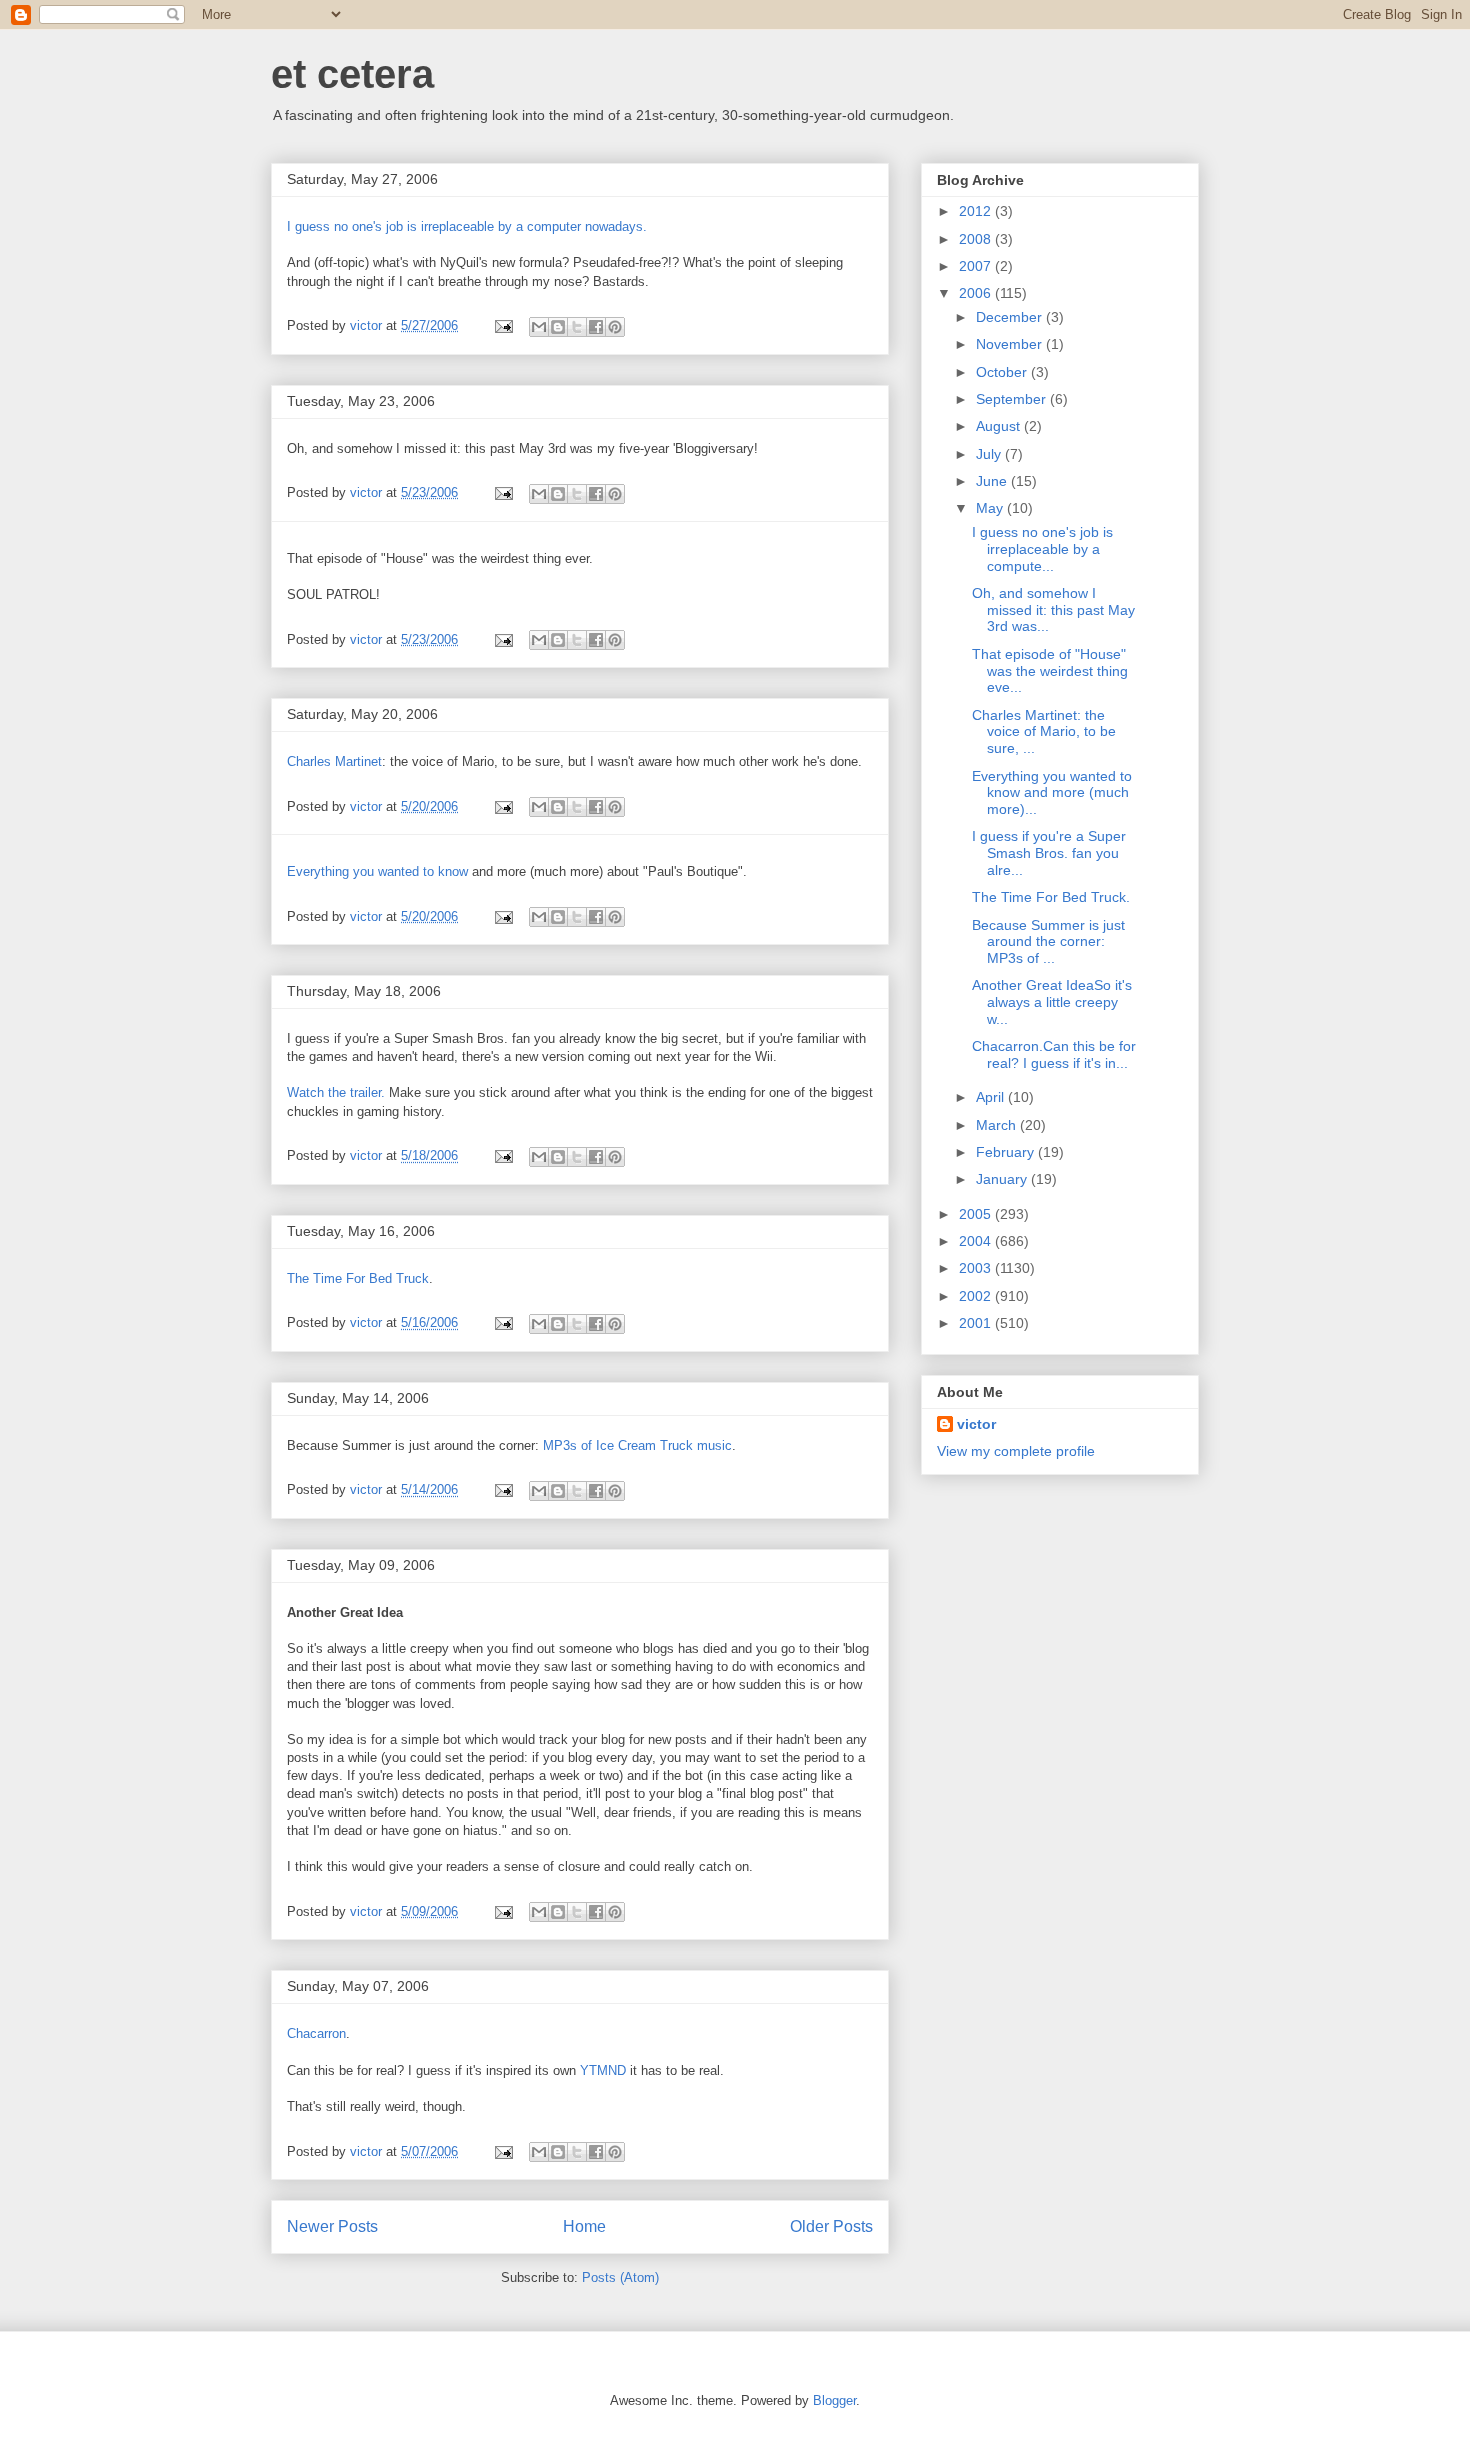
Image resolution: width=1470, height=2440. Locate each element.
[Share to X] (577, 327)
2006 (977, 293)
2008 (977, 239)
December (1011, 317)
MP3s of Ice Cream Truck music (637, 1445)
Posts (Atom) (620, 2277)
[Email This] (539, 327)
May (991, 508)
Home (584, 2226)
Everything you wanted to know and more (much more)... (1052, 793)
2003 (977, 1268)
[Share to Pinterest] (615, 327)
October (1003, 372)
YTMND (603, 2070)
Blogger (834, 2400)
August (1000, 426)
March (998, 1125)
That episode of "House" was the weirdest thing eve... (1050, 671)
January (1003, 1179)
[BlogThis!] (558, 327)
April (992, 1097)
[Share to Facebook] (596, 327)
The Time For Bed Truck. (1051, 897)
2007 (977, 266)
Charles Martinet (334, 761)
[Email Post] (502, 325)
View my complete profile (1016, 1451)
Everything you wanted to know (377, 871)
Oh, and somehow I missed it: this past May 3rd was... (1053, 610)
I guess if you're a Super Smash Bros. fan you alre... (1049, 853)
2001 (977, 1323)
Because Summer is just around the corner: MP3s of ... (1048, 942)
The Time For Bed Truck (358, 1278)
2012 (977, 211)
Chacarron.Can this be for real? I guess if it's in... (1054, 1054)
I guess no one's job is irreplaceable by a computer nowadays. (467, 226)
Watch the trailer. (336, 1092)
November (1011, 344)
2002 (977, 1296)
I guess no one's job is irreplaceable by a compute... (1042, 549)
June (993, 481)
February (1007, 1152)
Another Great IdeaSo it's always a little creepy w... (1052, 1002)
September (1013, 399)
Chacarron (316, 2033)
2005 (977, 1214)
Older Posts (831, 2226)
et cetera (352, 74)
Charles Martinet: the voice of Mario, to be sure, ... (1044, 732)
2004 (977, 1241)
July (990, 454)
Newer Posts (332, 2226)
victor (976, 1424)
